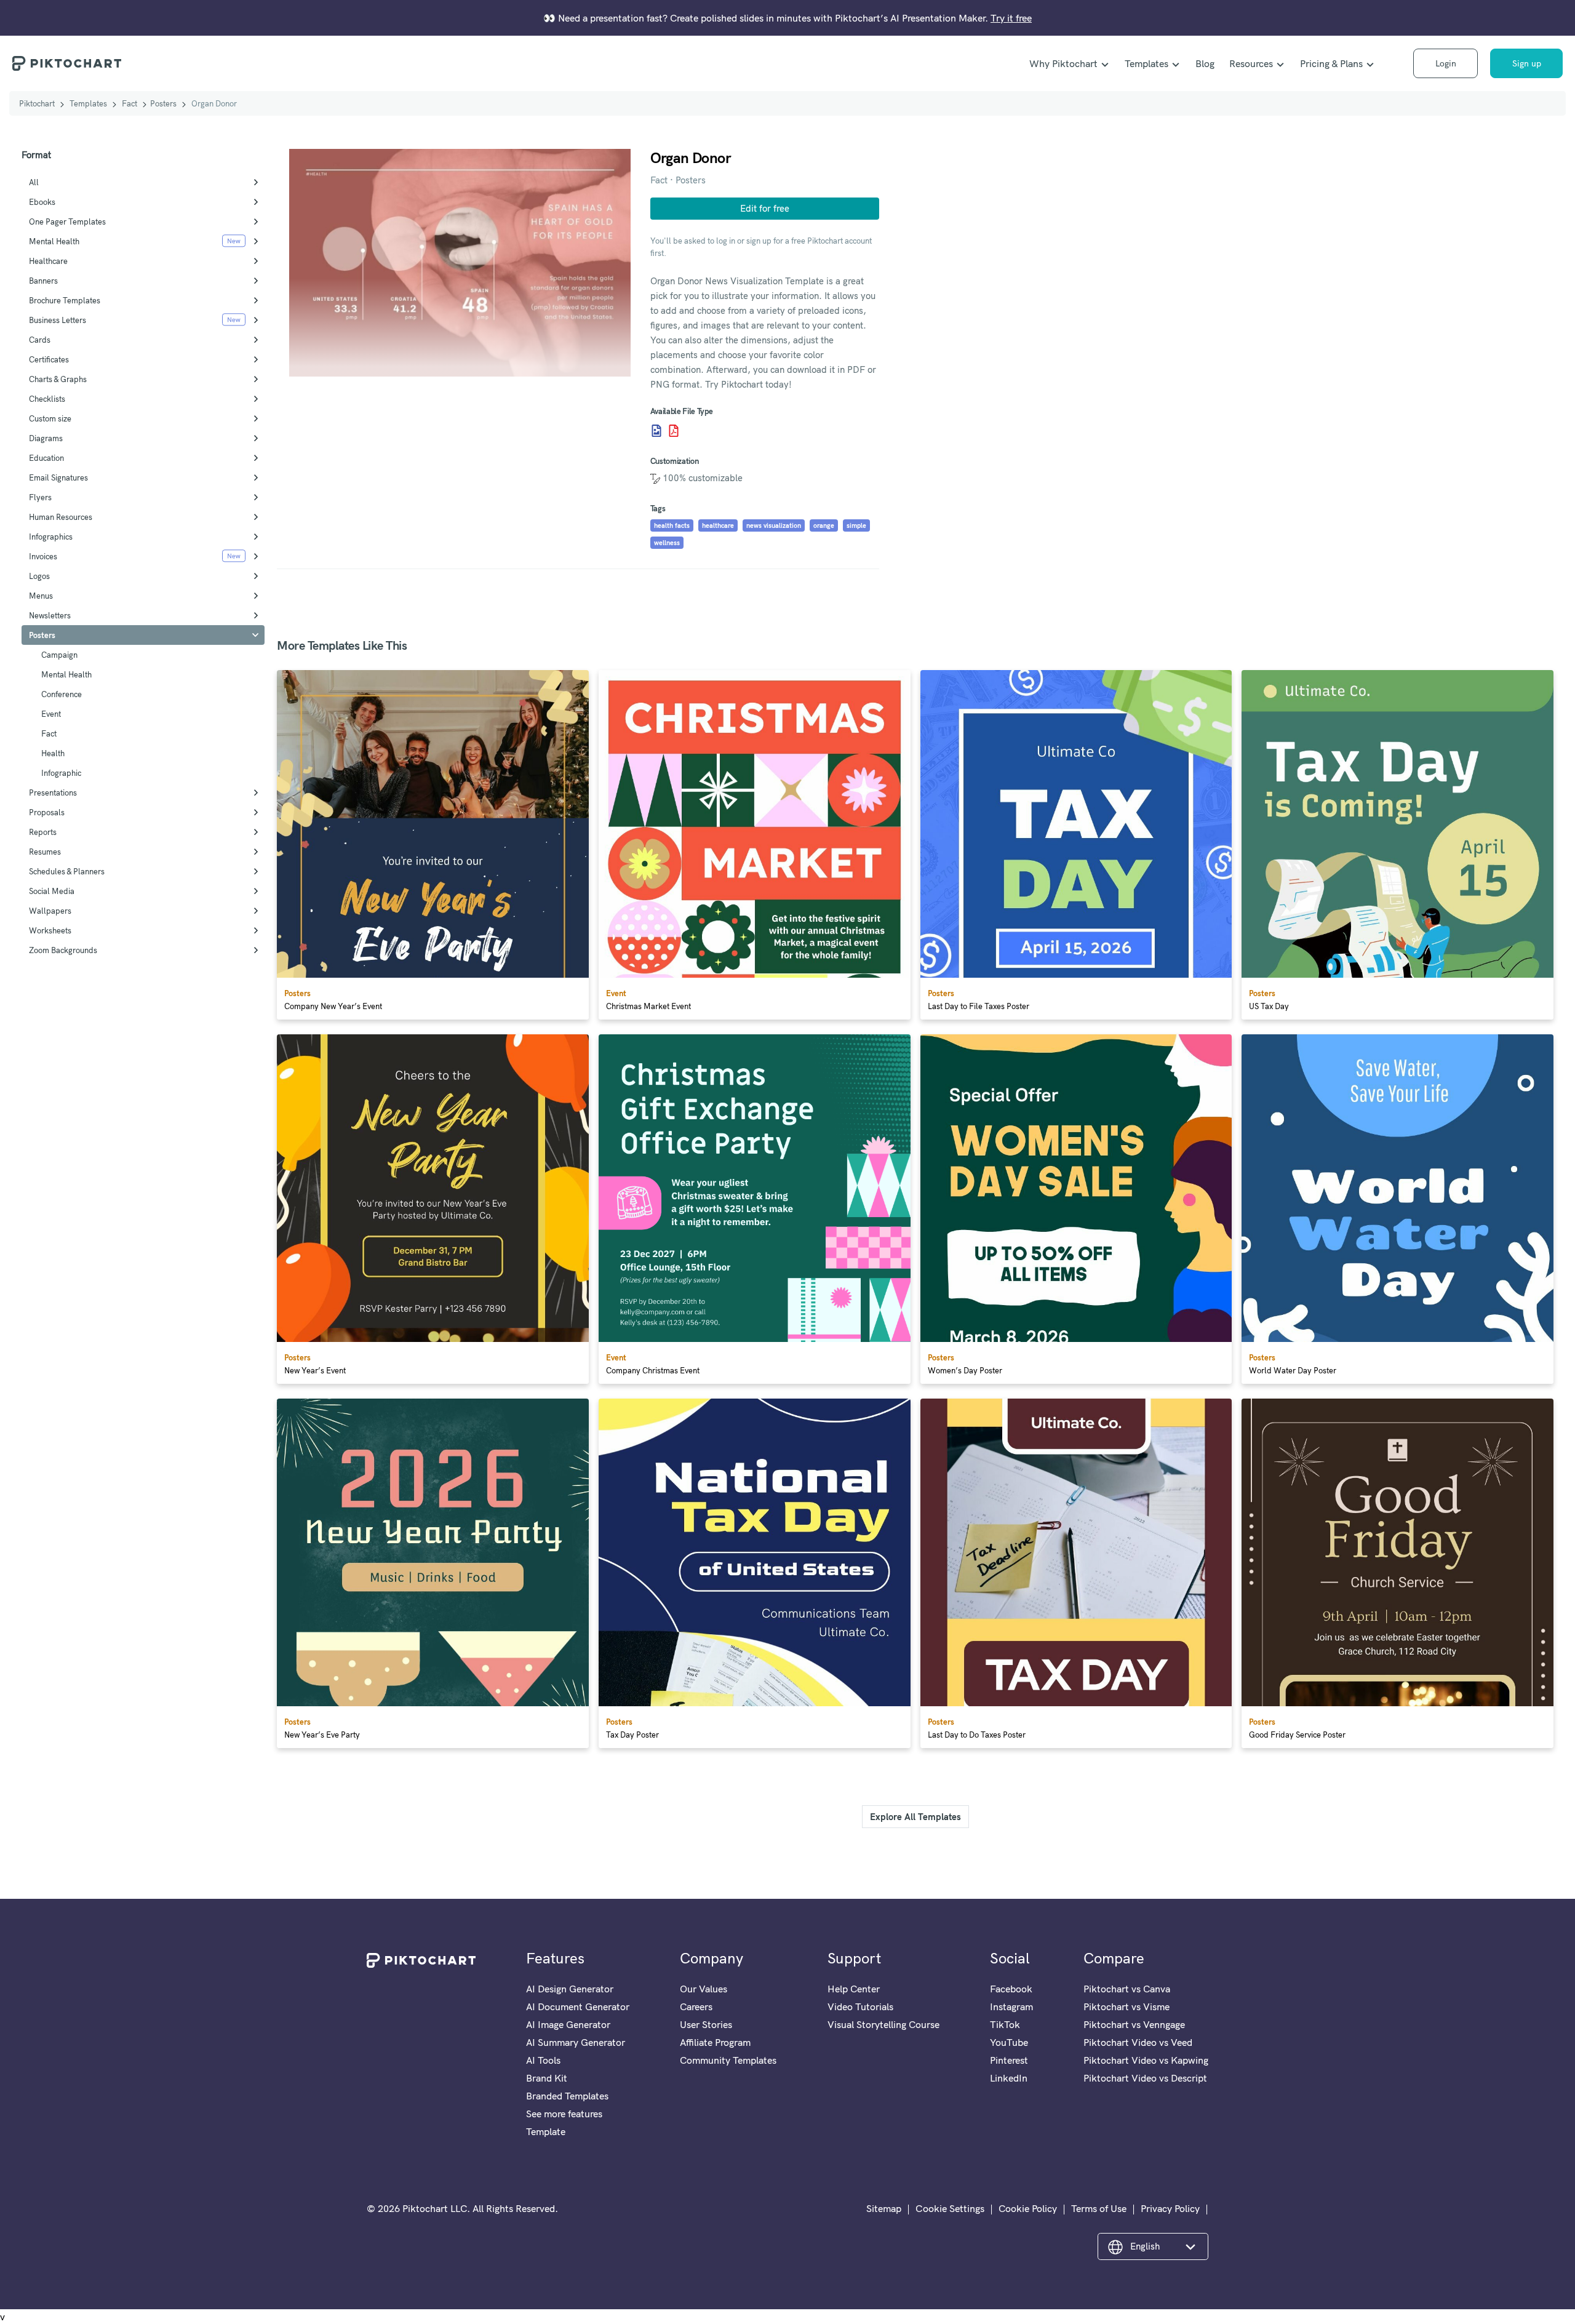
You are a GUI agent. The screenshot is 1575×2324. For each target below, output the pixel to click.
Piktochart (37, 103)
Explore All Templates (915, 1817)
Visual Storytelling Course (883, 2024)
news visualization (774, 525)
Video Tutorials (860, 2007)
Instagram (1011, 2007)
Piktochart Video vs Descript (1145, 2078)
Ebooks (42, 202)
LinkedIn (1009, 2078)
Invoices (43, 556)
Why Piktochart (1063, 63)
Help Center (854, 1989)
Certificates (49, 359)
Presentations (53, 793)
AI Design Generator (570, 1989)
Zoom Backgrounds (63, 950)
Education (46, 458)
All (34, 182)
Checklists (47, 399)
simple (856, 525)
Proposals (47, 812)
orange (824, 525)
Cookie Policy (1028, 2208)
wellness (667, 543)
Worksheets (50, 930)
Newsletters (50, 615)
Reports (43, 832)
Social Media (52, 891)
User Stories (706, 2024)
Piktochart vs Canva (1127, 1989)
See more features (564, 2114)
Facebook (1011, 1989)
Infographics (51, 537)
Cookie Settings (950, 2208)
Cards (40, 340)
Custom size (50, 418)
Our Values (704, 1989)
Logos (39, 576)
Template (546, 2131)
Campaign (59, 655)
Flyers (40, 497)
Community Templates (728, 2060)
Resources (1251, 63)
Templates (1146, 63)
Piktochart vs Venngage (1134, 2024)
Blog (1205, 63)
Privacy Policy (1170, 2208)
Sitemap (884, 2208)
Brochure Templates (65, 300)
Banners (43, 281)
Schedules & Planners (67, 871)
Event (51, 714)
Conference (62, 694)
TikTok (1005, 2024)
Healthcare (48, 261)
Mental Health (54, 241)
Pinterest (1009, 2060)
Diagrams (46, 438)
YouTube (1009, 2042)
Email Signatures (58, 477)
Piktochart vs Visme (1126, 2007)
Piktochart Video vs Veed (1138, 2042)
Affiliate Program (715, 2042)
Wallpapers (50, 911)
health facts (672, 525)
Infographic (61, 773)
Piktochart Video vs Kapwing (1146, 2060)
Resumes (45, 852)
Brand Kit (547, 2078)
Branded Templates (567, 2096)
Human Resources (61, 517)
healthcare (718, 525)
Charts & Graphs (58, 379)
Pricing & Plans (1331, 63)
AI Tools (543, 2060)
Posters (163, 103)
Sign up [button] (1527, 63)
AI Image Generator (568, 2024)
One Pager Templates (67, 222)
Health (53, 753)
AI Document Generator (578, 2007)
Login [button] (1446, 63)
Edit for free (765, 208)
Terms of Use (1099, 2208)
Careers (696, 2007)
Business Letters (58, 320)
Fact (130, 103)
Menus (41, 596)
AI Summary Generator (576, 2042)
